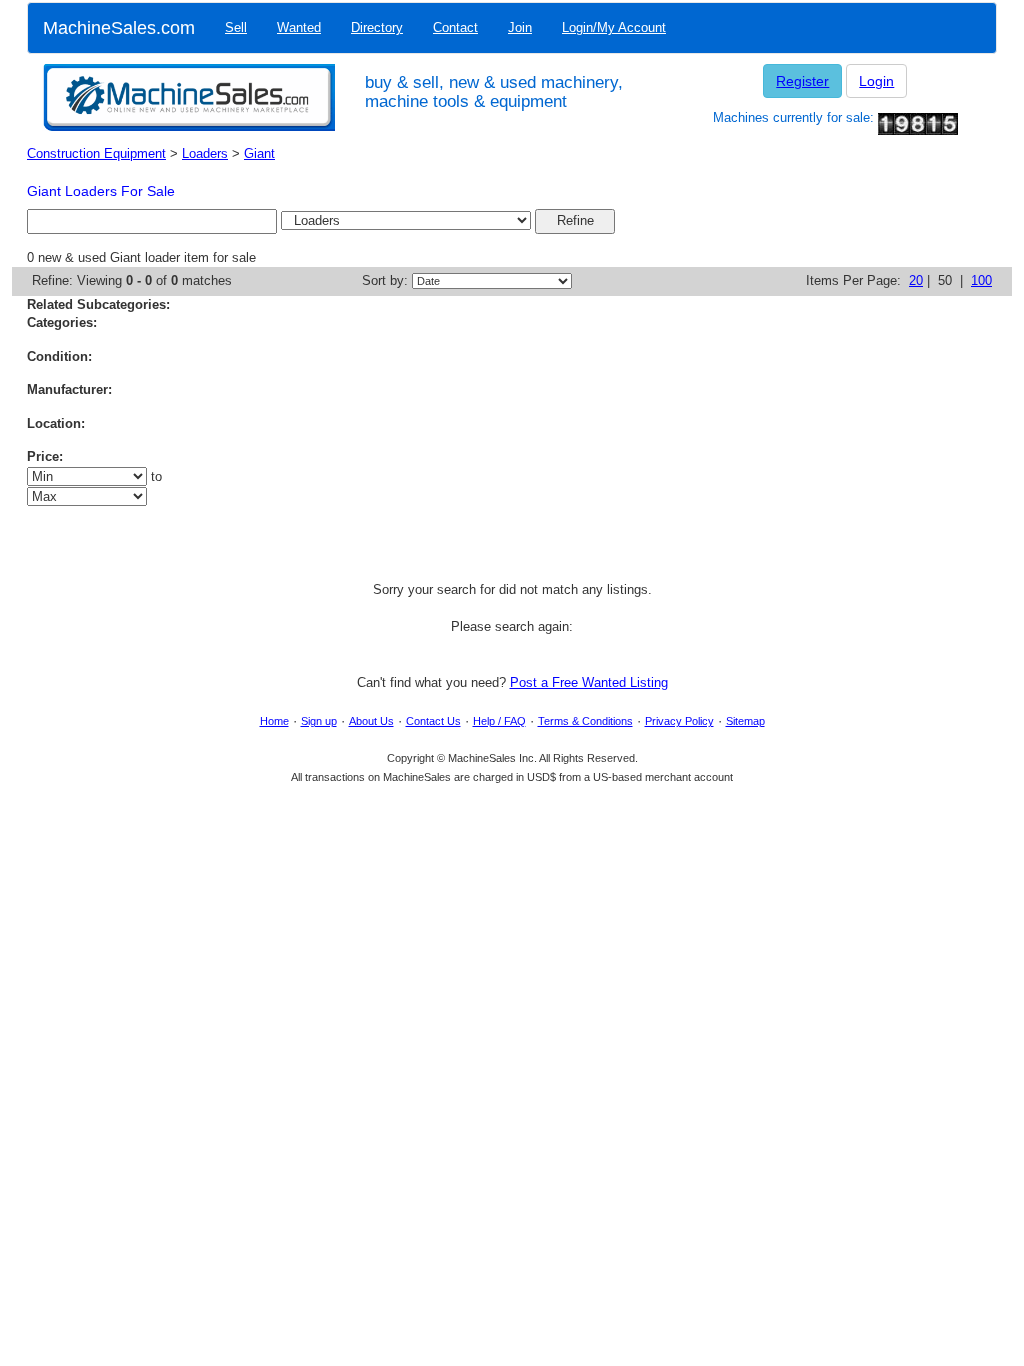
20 (916, 280)
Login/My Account (614, 27)
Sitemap (745, 721)
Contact (455, 27)
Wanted (299, 27)
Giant (259, 153)
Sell (236, 27)
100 (981, 280)
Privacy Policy (679, 721)
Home (274, 721)
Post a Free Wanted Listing (589, 682)
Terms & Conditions (585, 721)
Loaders (205, 153)
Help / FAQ (499, 721)
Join (520, 27)
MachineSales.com (119, 28)
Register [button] (802, 81)
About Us (371, 721)
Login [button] (876, 81)
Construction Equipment (96, 153)
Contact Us (433, 721)
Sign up (319, 721)
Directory (377, 27)
